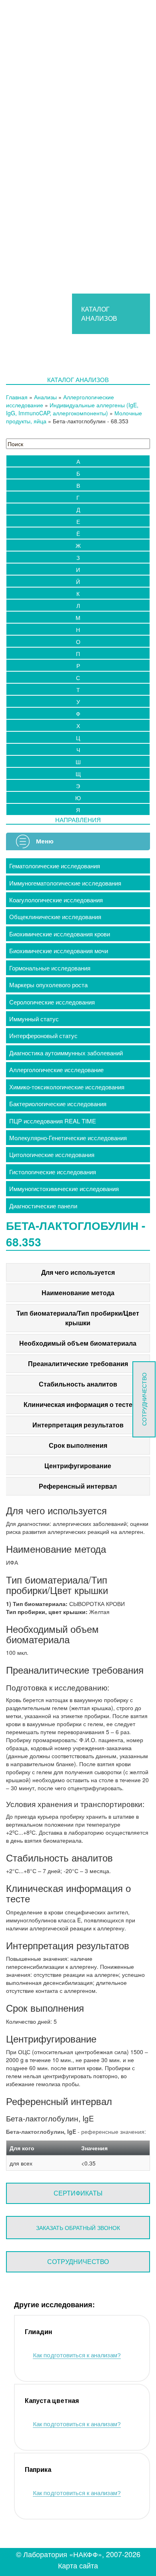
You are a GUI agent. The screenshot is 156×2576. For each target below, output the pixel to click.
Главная (17, 397)
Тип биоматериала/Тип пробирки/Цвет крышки (78, 1318)
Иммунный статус (34, 1019)
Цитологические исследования (52, 1154)
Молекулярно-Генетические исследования (68, 1138)
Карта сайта (78, 2565)
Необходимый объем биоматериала (78, 1343)
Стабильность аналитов (78, 1384)
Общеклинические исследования (55, 917)
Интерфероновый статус (43, 1035)
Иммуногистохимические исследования (64, 1188)
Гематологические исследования (55, 866)
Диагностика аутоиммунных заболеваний (66, 1053)
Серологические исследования (52, 1002)
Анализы (45, 397)
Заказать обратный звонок (78, 2228)
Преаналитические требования (78, 1363)
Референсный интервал (78, 1486)
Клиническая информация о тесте (78, 1404)
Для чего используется (78, 1272)
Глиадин (38, 2332)
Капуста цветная (52, 2401)
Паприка (38, 2470)
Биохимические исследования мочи (59, 951)
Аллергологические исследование (56, 1070)
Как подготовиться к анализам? (77, 2355)
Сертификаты (78, 2193)
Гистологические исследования (53, 1172)
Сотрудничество (78, 2261)
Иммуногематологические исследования (65, 883)
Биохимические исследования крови (60, 934)
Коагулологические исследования (56, 900)
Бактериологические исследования (58, 1104)
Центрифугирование (78, 1466)
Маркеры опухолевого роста (48, 985)
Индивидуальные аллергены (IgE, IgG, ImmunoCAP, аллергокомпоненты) (72, 409)
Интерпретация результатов (78, 1425)
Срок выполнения (78, 1445)
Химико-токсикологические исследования (67, 1087)
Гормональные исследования (50, 968)
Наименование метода (78, 1293)
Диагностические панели (43, 1206)
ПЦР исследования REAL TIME (53, 1121)
